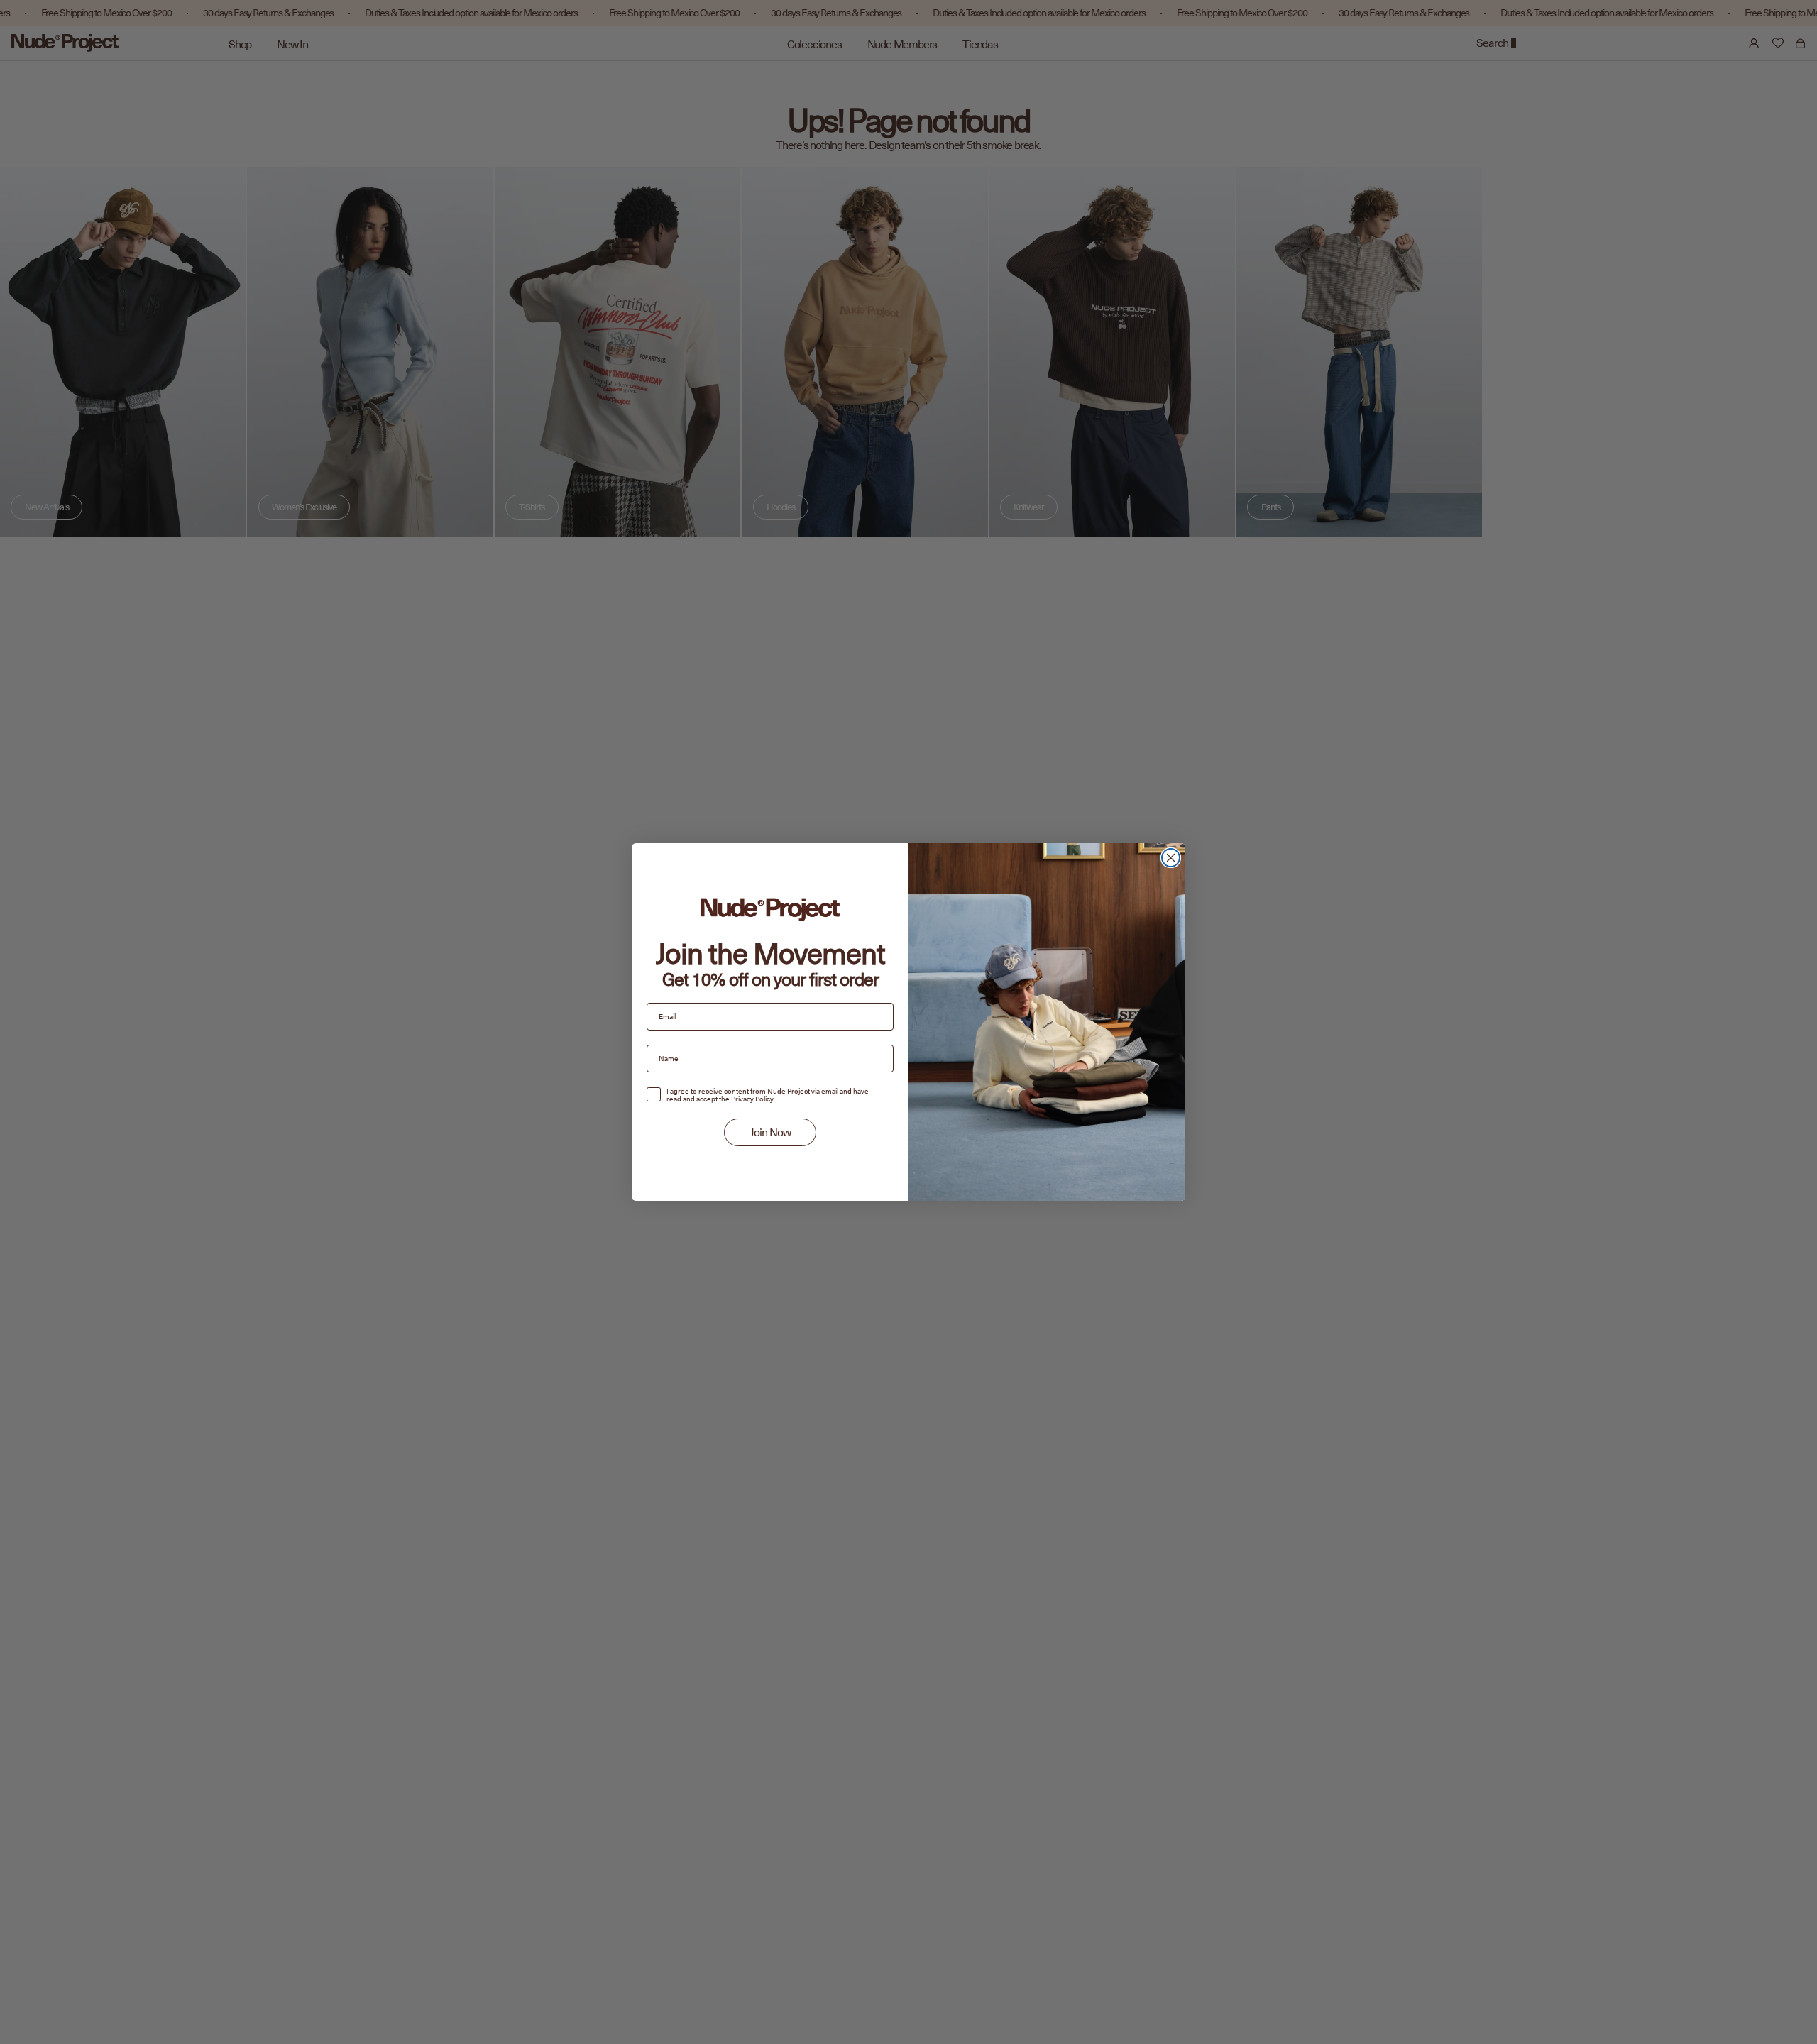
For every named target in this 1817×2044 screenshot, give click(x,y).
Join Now (770, 1133)
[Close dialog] (1171, 858)
